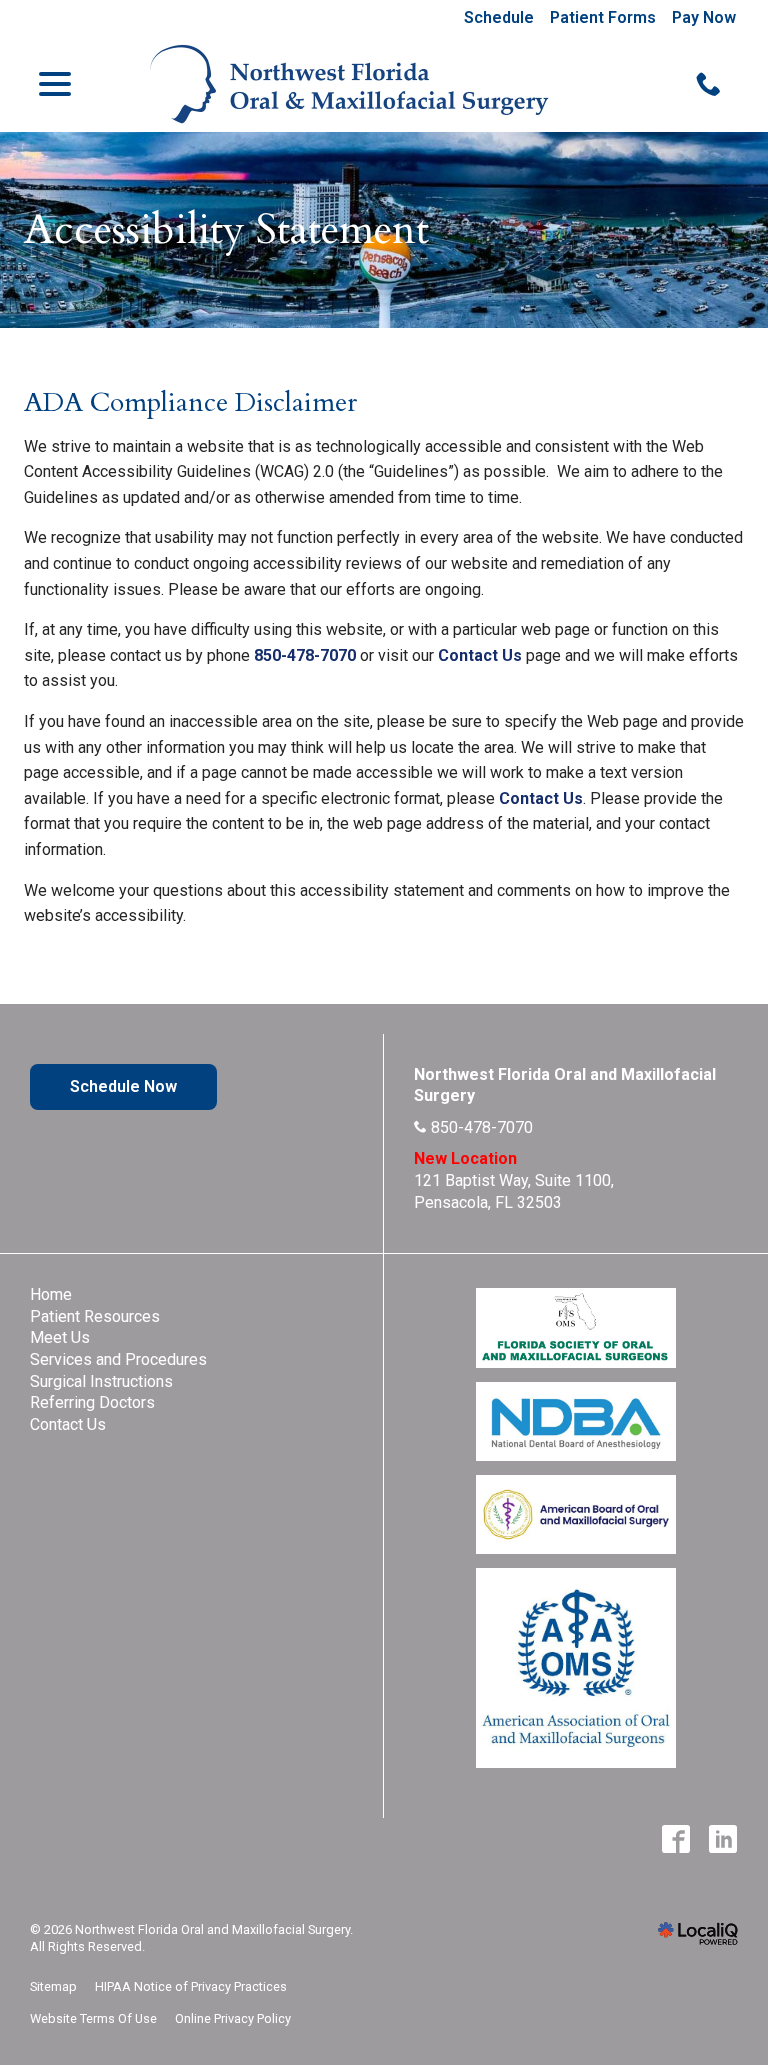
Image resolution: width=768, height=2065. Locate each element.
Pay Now (704, 17)
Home (51, 1294)
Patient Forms (603, 17)
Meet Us (60, 1337)
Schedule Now (123, 1086)
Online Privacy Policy (233, 2018)
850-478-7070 (305, 655)
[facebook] (675, 1839)
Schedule (499, 17)
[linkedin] (722, 1839)
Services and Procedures (118, 1359)
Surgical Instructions (101, 1381)
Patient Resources (95, 1316)
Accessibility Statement (226, 230)
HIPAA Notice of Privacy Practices (191, 1986)
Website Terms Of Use (93, 2018)
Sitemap (53, 1986)
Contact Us (480, 655)
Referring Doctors (92, 1402)
